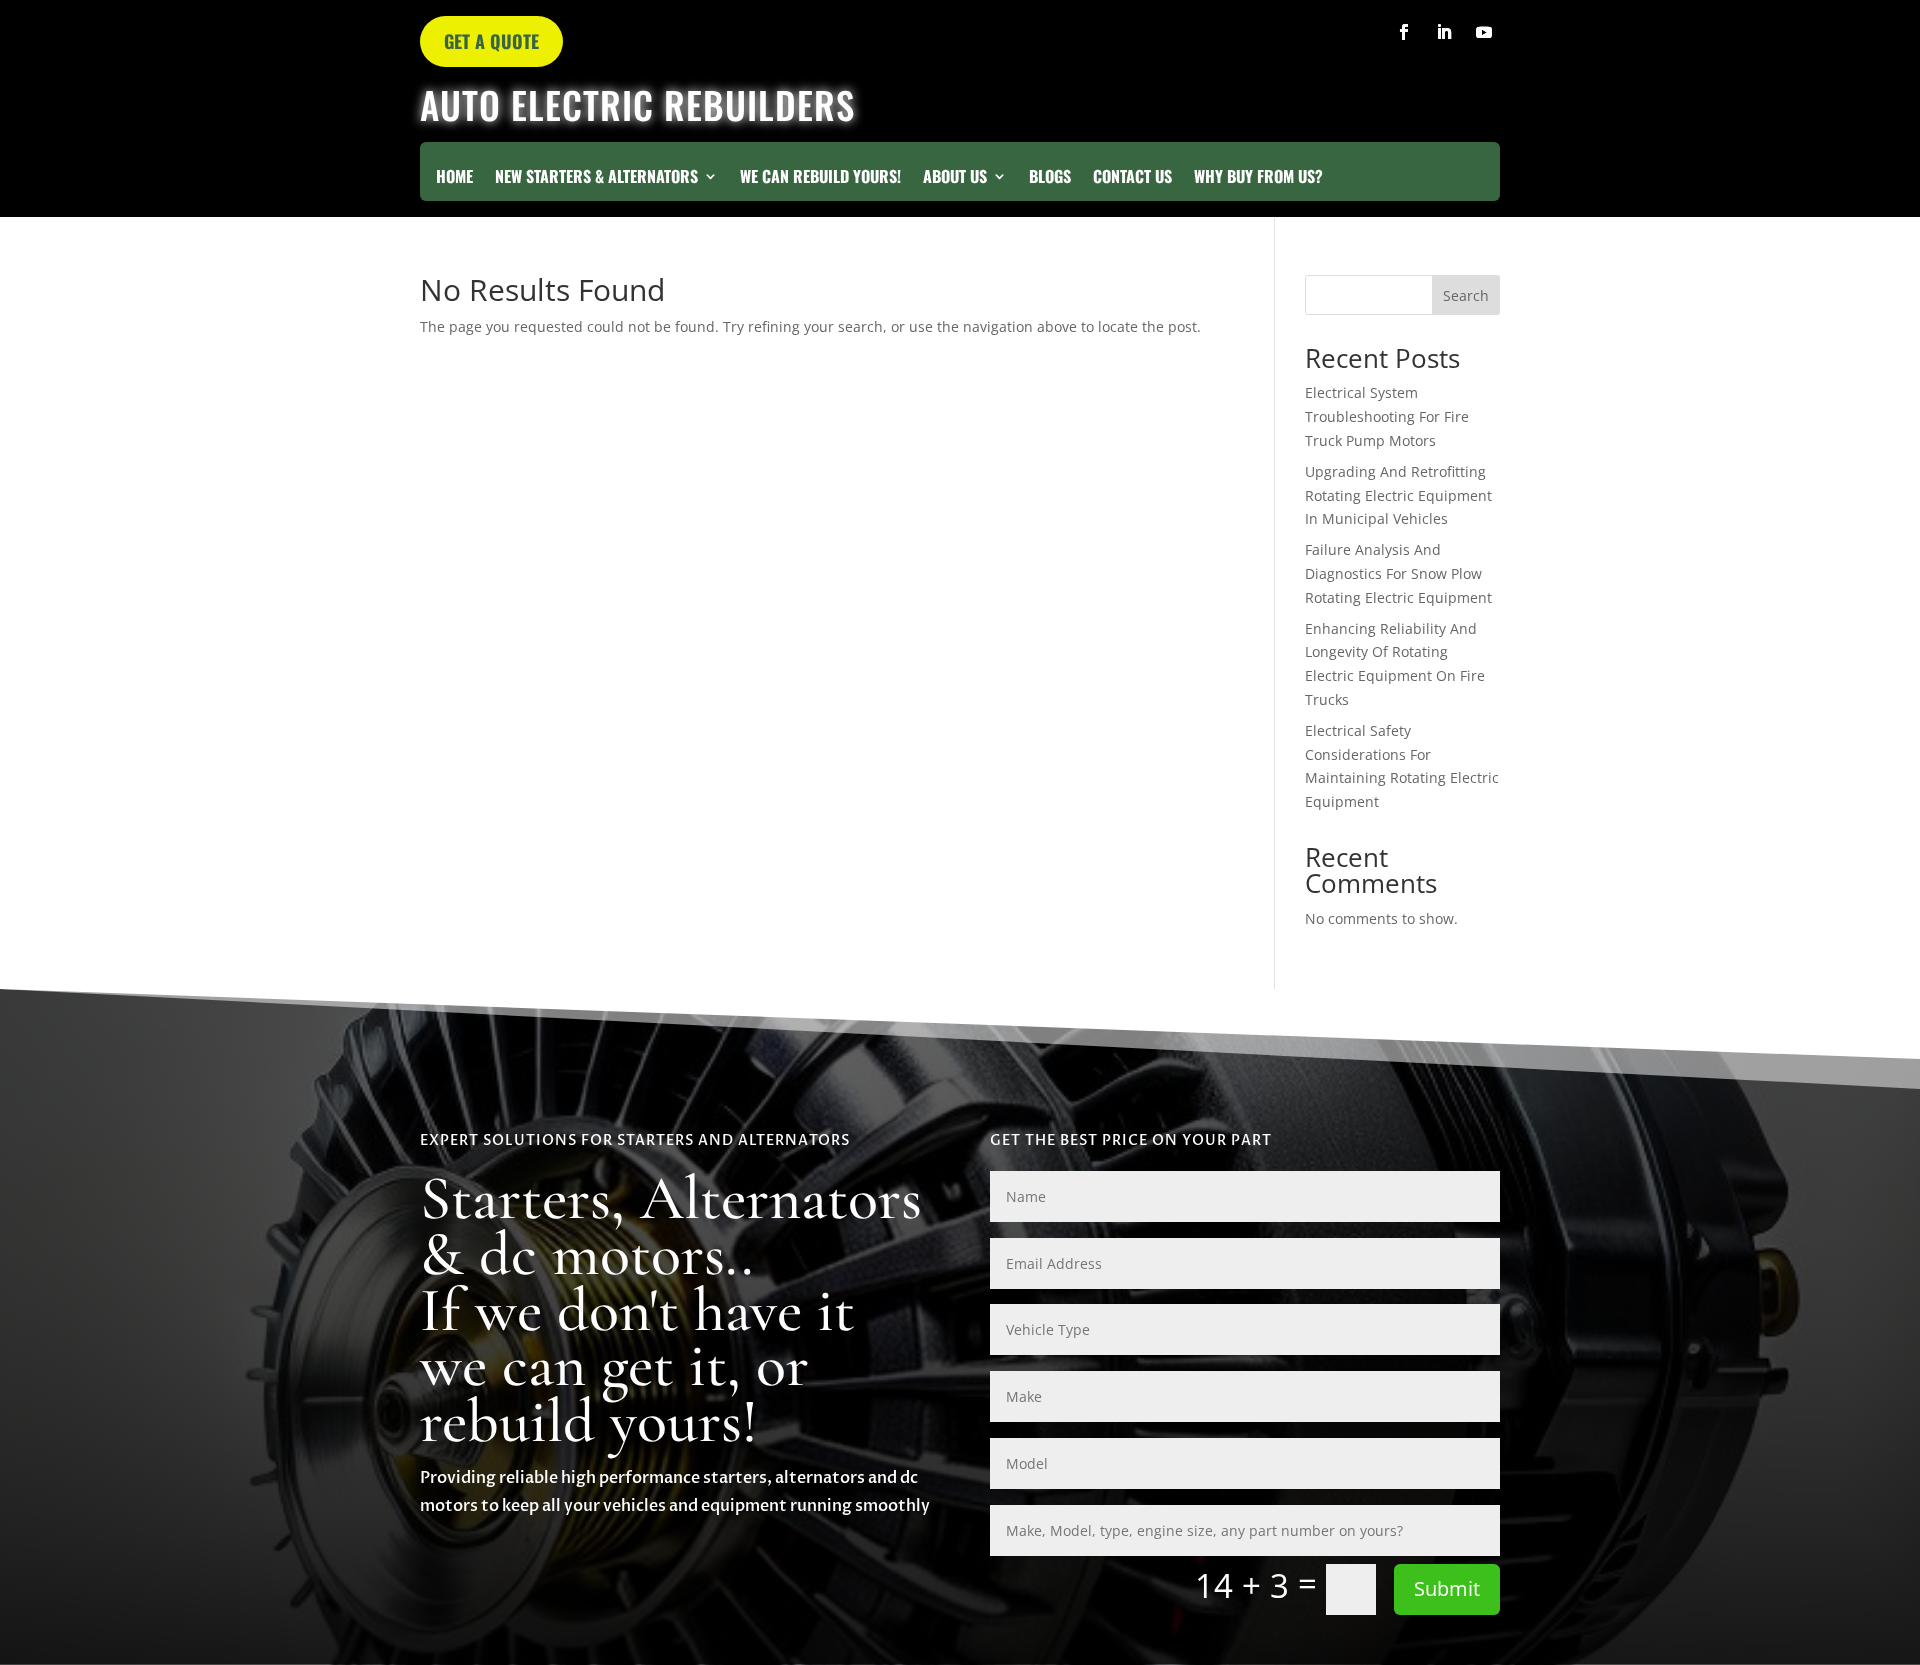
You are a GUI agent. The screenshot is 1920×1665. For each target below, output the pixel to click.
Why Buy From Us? (1258, 178)
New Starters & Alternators (596, 178)
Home (454, 178)
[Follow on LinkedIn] (1444, 32)
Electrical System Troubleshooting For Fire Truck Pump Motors (1387, 416)
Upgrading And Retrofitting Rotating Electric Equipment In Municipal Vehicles (1398, 495)
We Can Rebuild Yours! (820, 178)
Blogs (1050, 178)
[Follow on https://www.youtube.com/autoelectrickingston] (1484, 32)
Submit (1447, 1588)
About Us (955, 178)
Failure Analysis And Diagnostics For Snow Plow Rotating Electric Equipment (1398, 573)
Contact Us (1132, 178)
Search (1466, 295)
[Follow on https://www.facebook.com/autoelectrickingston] (1404, 32)
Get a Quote (491, 41)
